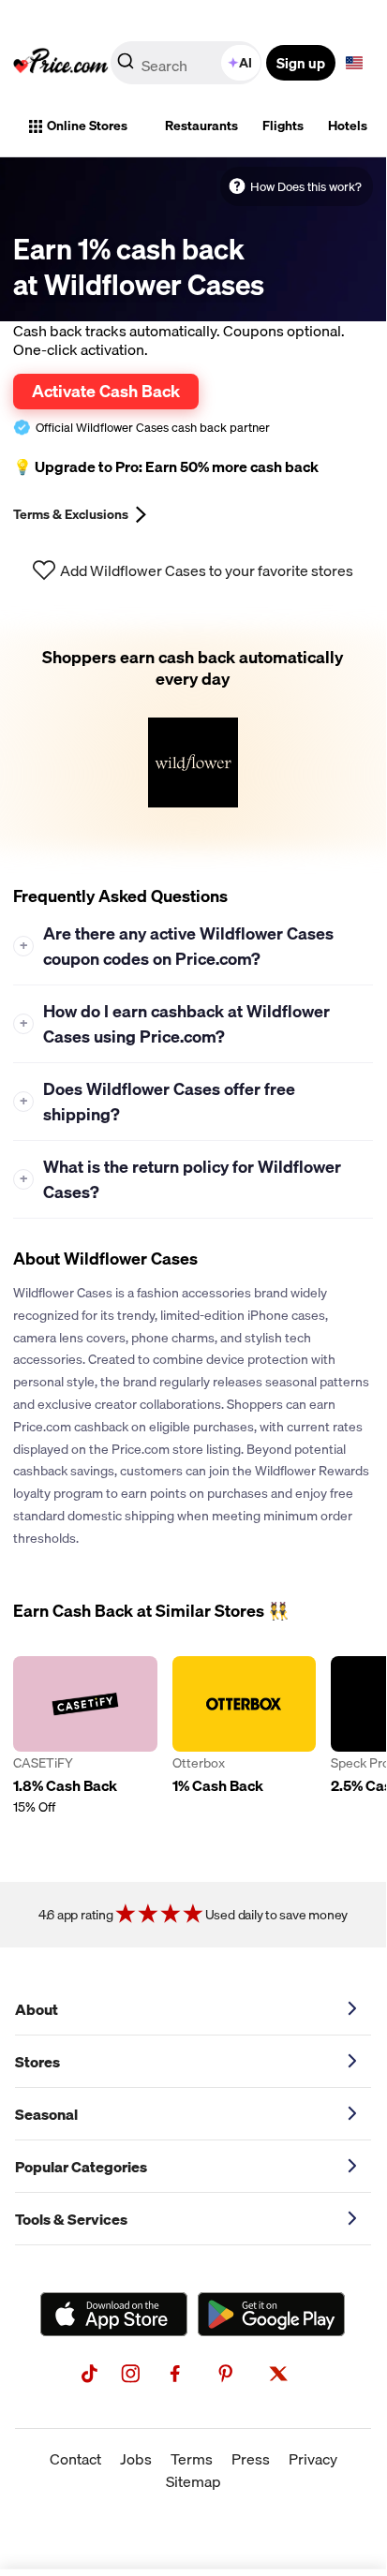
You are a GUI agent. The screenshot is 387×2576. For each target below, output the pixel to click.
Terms (192, 2459)
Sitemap (193, 2481)
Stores (37, 2062)
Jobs (136, 2459)
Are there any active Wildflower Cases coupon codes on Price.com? (177, 946)
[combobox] (187, 63)
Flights (283, 126)
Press (251, 2459)
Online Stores (87, 126)
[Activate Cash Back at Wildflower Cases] (193, 739)
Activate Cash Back (106, 391)
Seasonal (46, 2114)
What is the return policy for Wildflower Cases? (181, 1179)
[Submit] (126, 67)
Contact (75, 2459)
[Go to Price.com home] (61, 63)
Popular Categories (81, 2167)
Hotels (348, 126)
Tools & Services (71, 2219)
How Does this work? (306, 186)
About (37, 2009)
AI (246, 63)
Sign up (301, 63)
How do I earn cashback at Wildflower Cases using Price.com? (175, 1024)
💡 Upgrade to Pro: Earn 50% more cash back (166, 466)
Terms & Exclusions (71, 514)
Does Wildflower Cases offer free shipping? (158, 1102)
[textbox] (354, 63)
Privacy (313, 2459)
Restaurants (201, 126)
